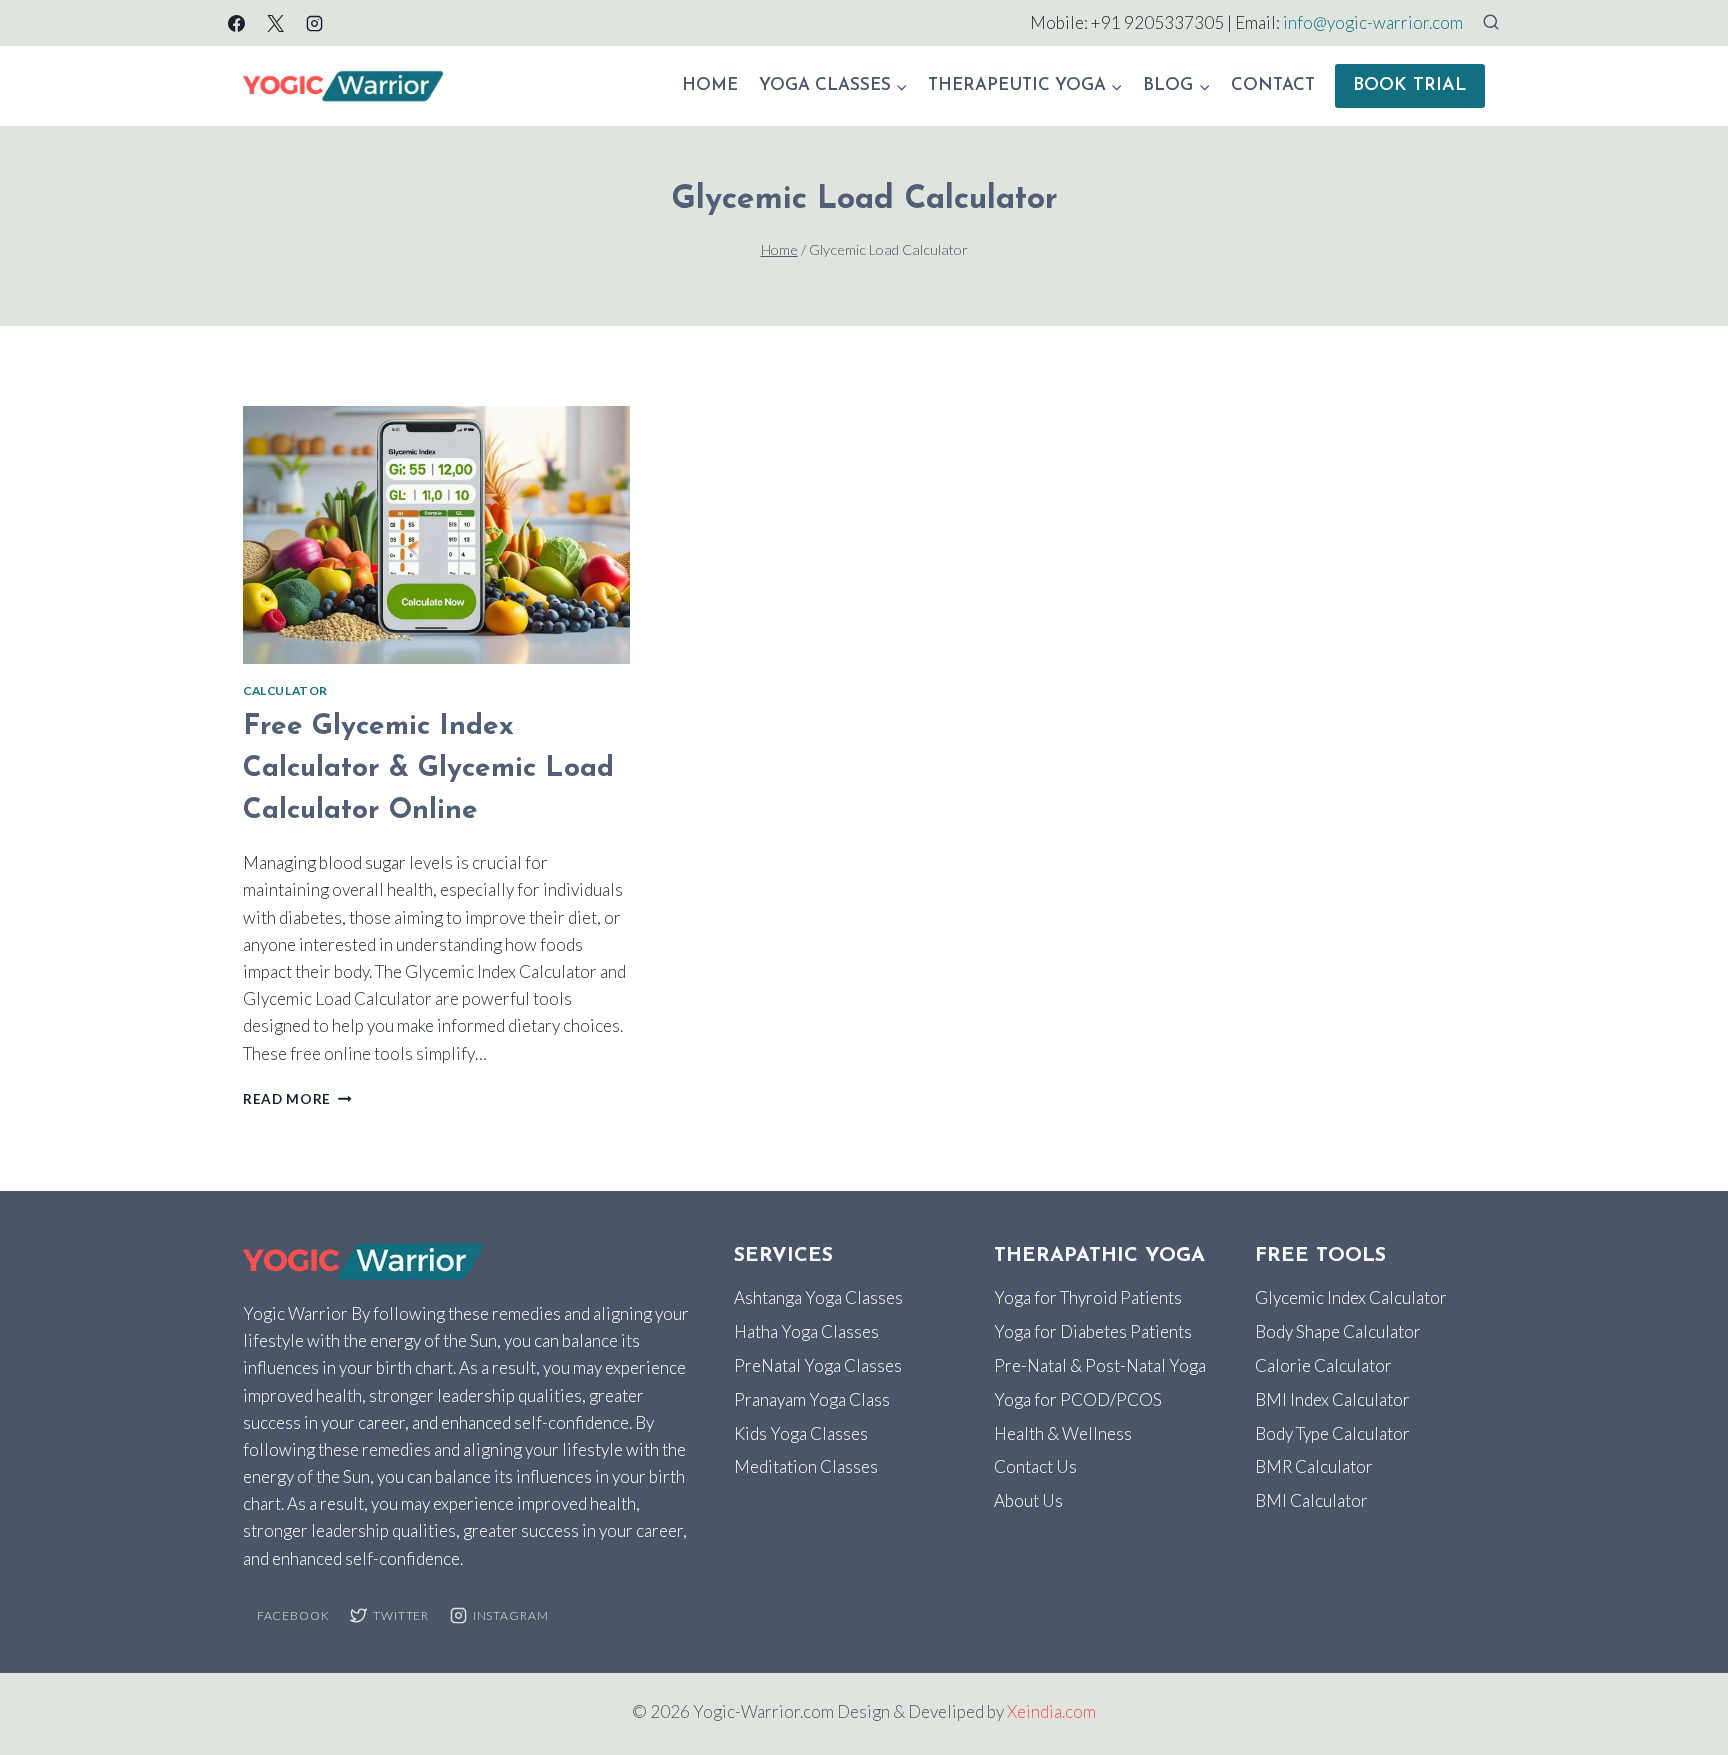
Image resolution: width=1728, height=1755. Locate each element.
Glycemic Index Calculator (1351, 1297)
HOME (710, 85)
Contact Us (1035, 1466)
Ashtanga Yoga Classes (818, 1297)
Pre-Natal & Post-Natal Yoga (1100, 1365)
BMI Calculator (1311, 1500)
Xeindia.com (1051, 1711)
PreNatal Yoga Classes (818, 1365)
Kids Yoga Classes (801, 1433)
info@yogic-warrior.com (1373, 22)
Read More (297, 1099)
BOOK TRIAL (1410, 86)
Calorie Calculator (1323, 1365)
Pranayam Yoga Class (812, 1399)
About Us (1028, 1500)
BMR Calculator (1314, 1466)
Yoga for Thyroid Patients (1088, 1297)
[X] (275, 23)
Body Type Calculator (1332, 1433)
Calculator (285, 690)
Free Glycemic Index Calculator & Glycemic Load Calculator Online (428, 769)
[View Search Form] (1491, 23)
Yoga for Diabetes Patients (1093, 1331)
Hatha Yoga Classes (806, 1331)
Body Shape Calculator (1338, 1331)
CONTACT (1273, 85)
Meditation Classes (806, 1466)
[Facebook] (236, 23)
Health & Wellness (1063, 1433)
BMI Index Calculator (1332, 1399)
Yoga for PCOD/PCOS (1078, 1399)
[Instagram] (314, 23)
